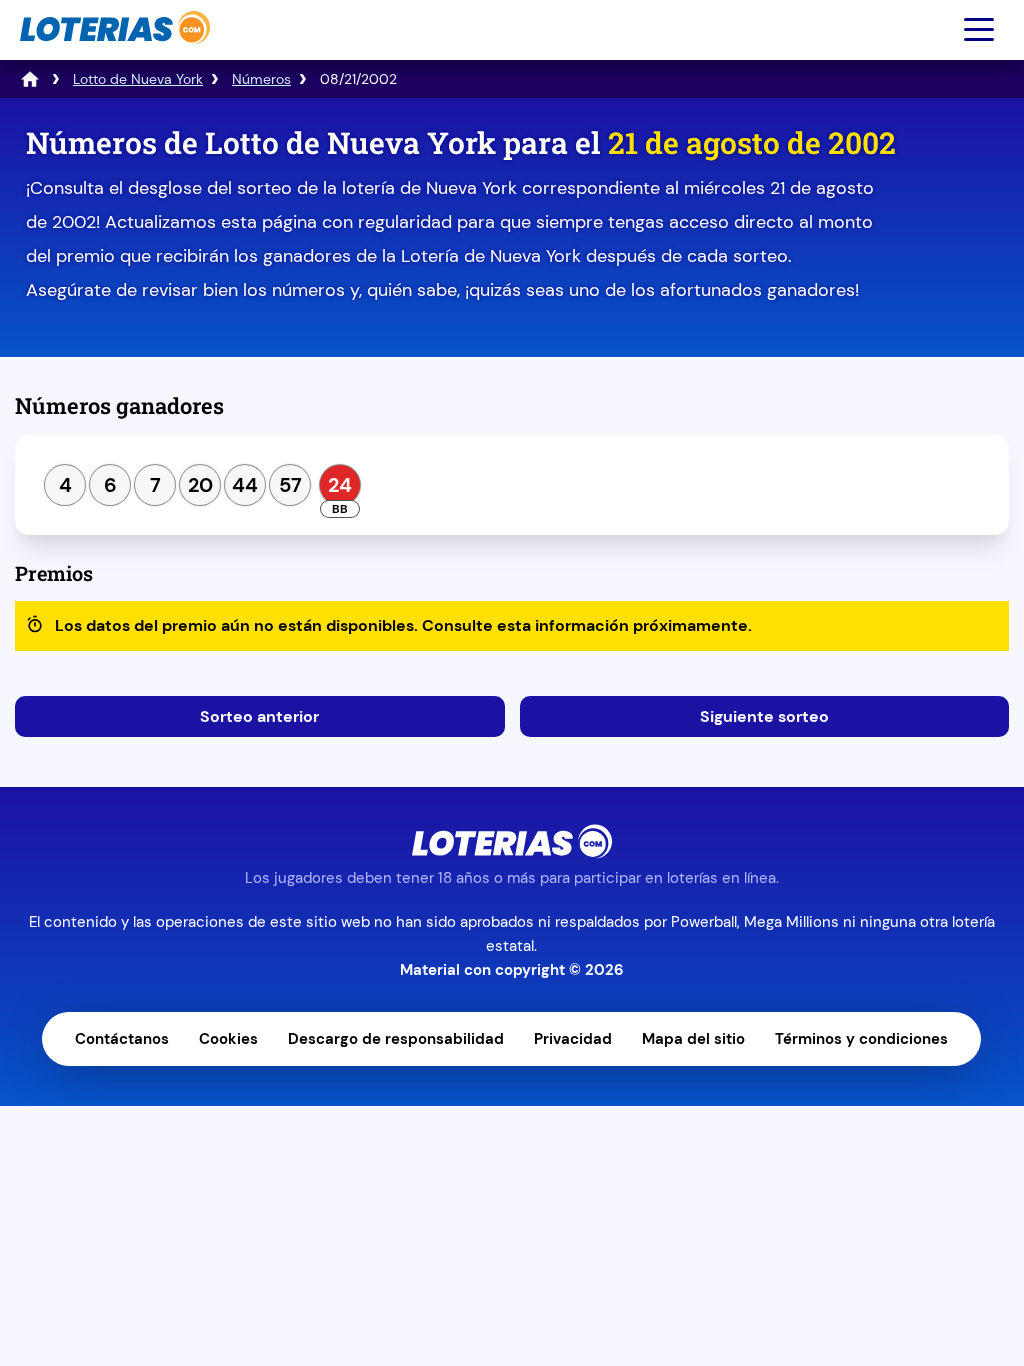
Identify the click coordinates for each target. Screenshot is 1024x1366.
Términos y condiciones (861, 1039)
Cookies (228, 1039)
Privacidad (573, 1039)
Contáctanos (122, 1039)
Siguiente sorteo (764, 716)
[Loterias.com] (112, 53)
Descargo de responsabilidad (396, 1039)
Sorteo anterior (259, 716)
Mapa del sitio (693, 1039)
